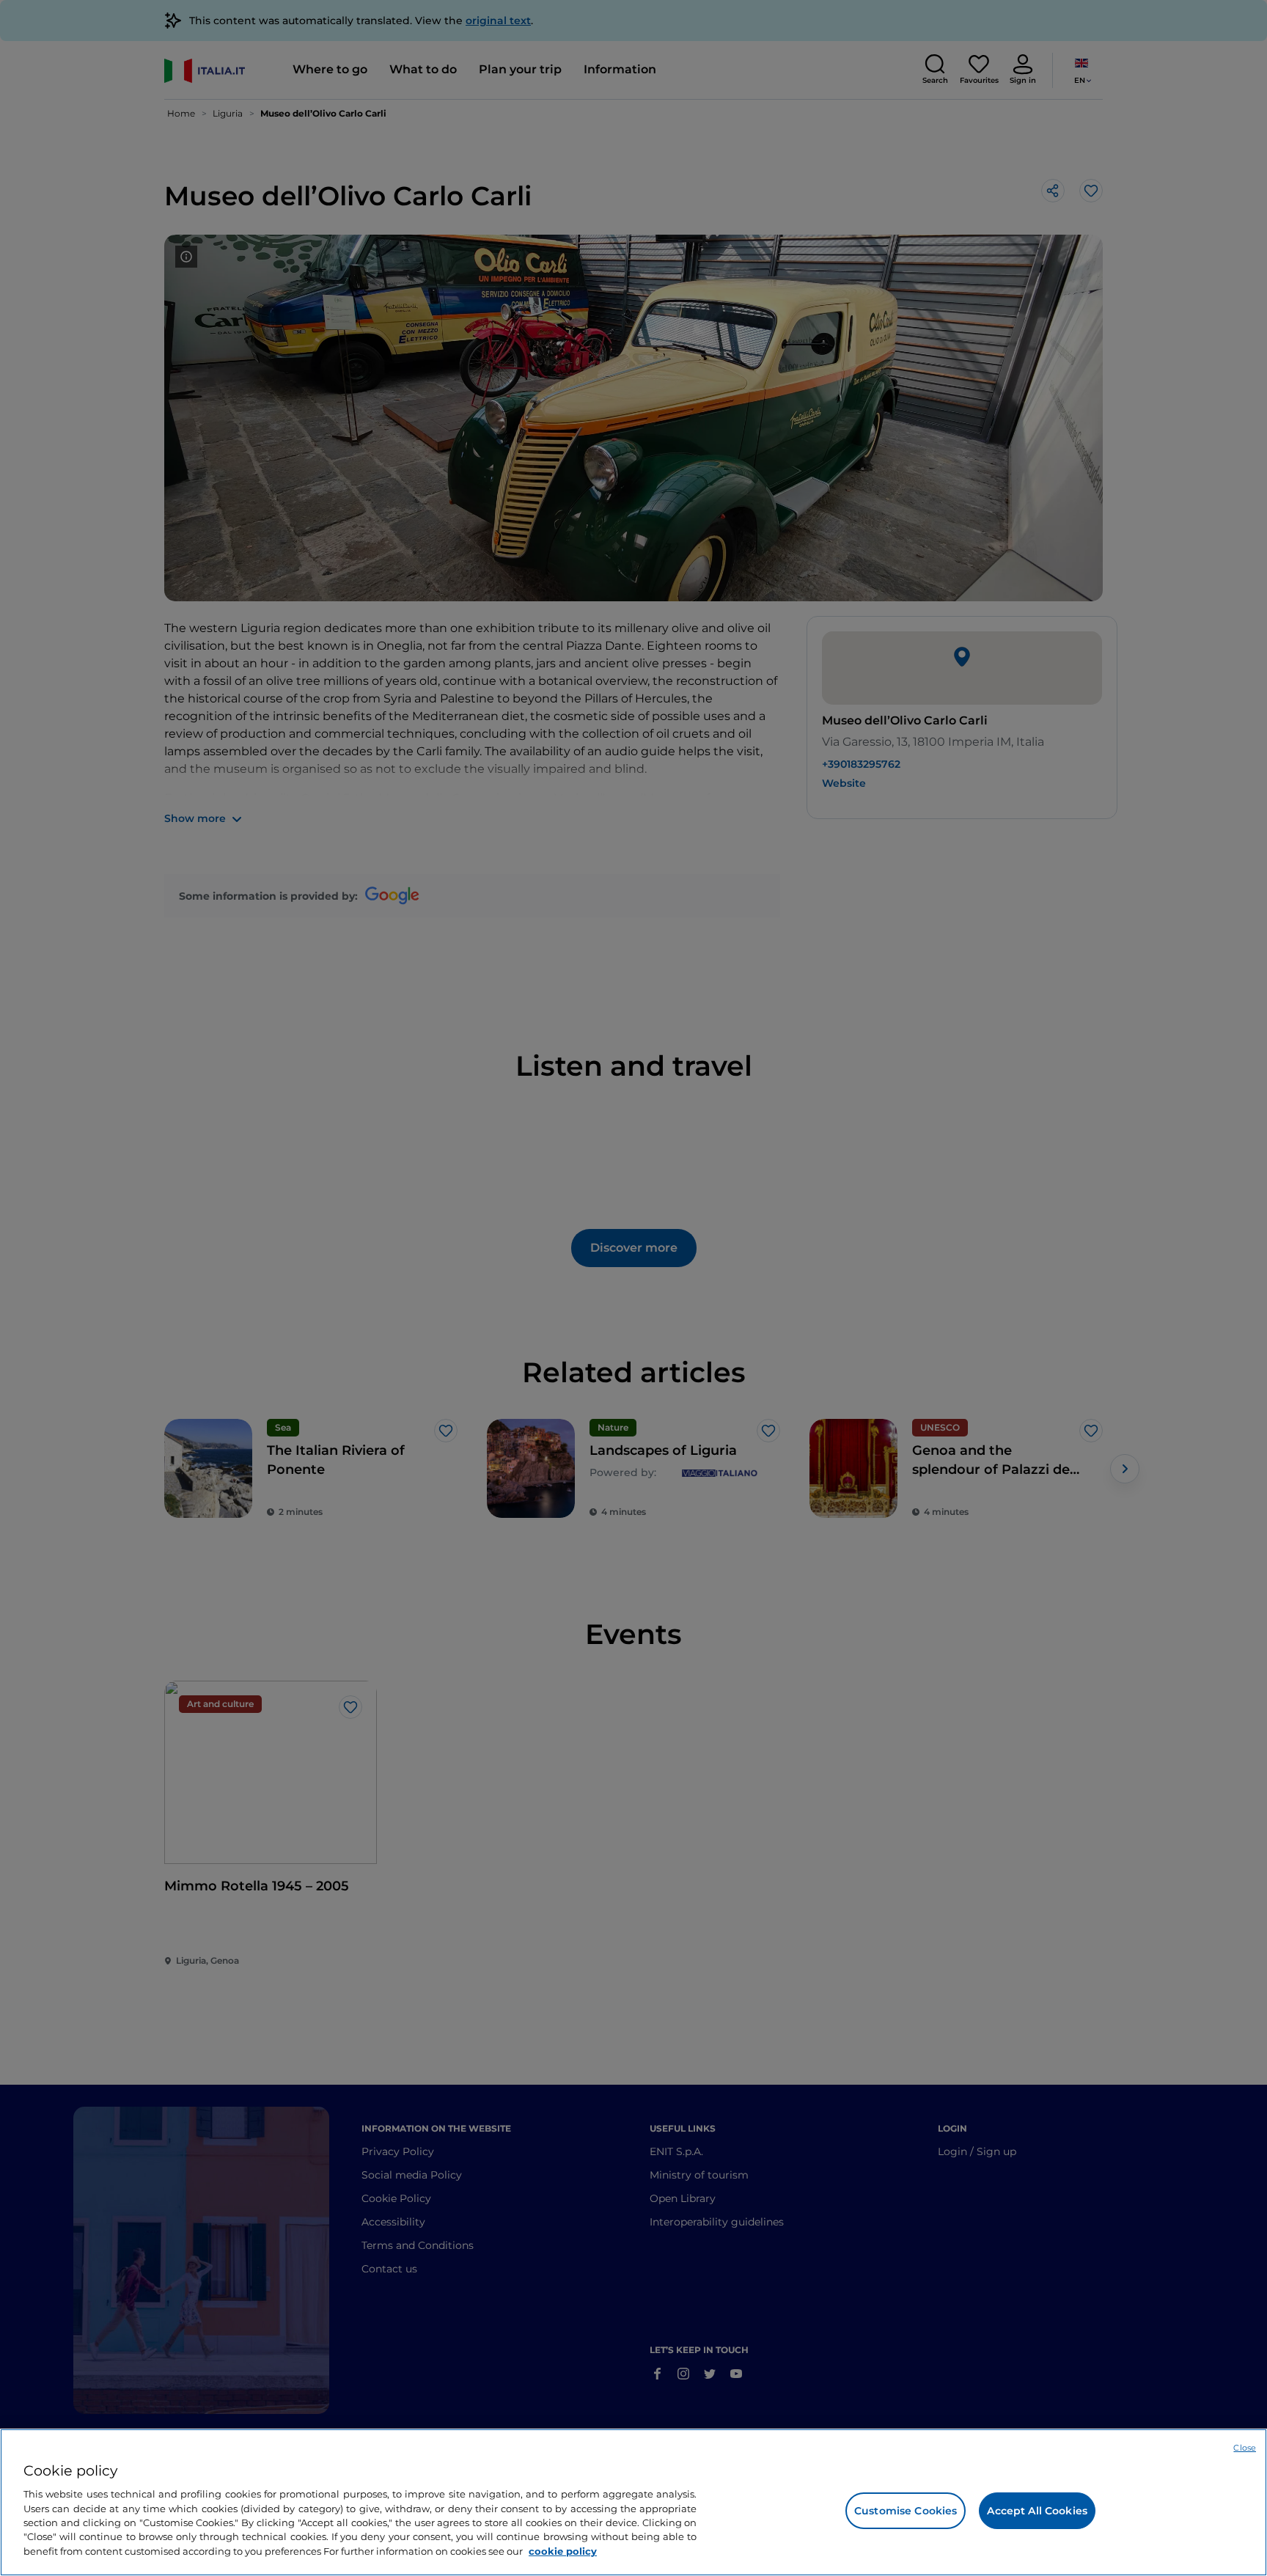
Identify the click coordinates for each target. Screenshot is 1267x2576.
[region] (633, 2502)
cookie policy (563, 2551)
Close (1245, 2448)
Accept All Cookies (1037, 2511)
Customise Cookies (906, 2511)
